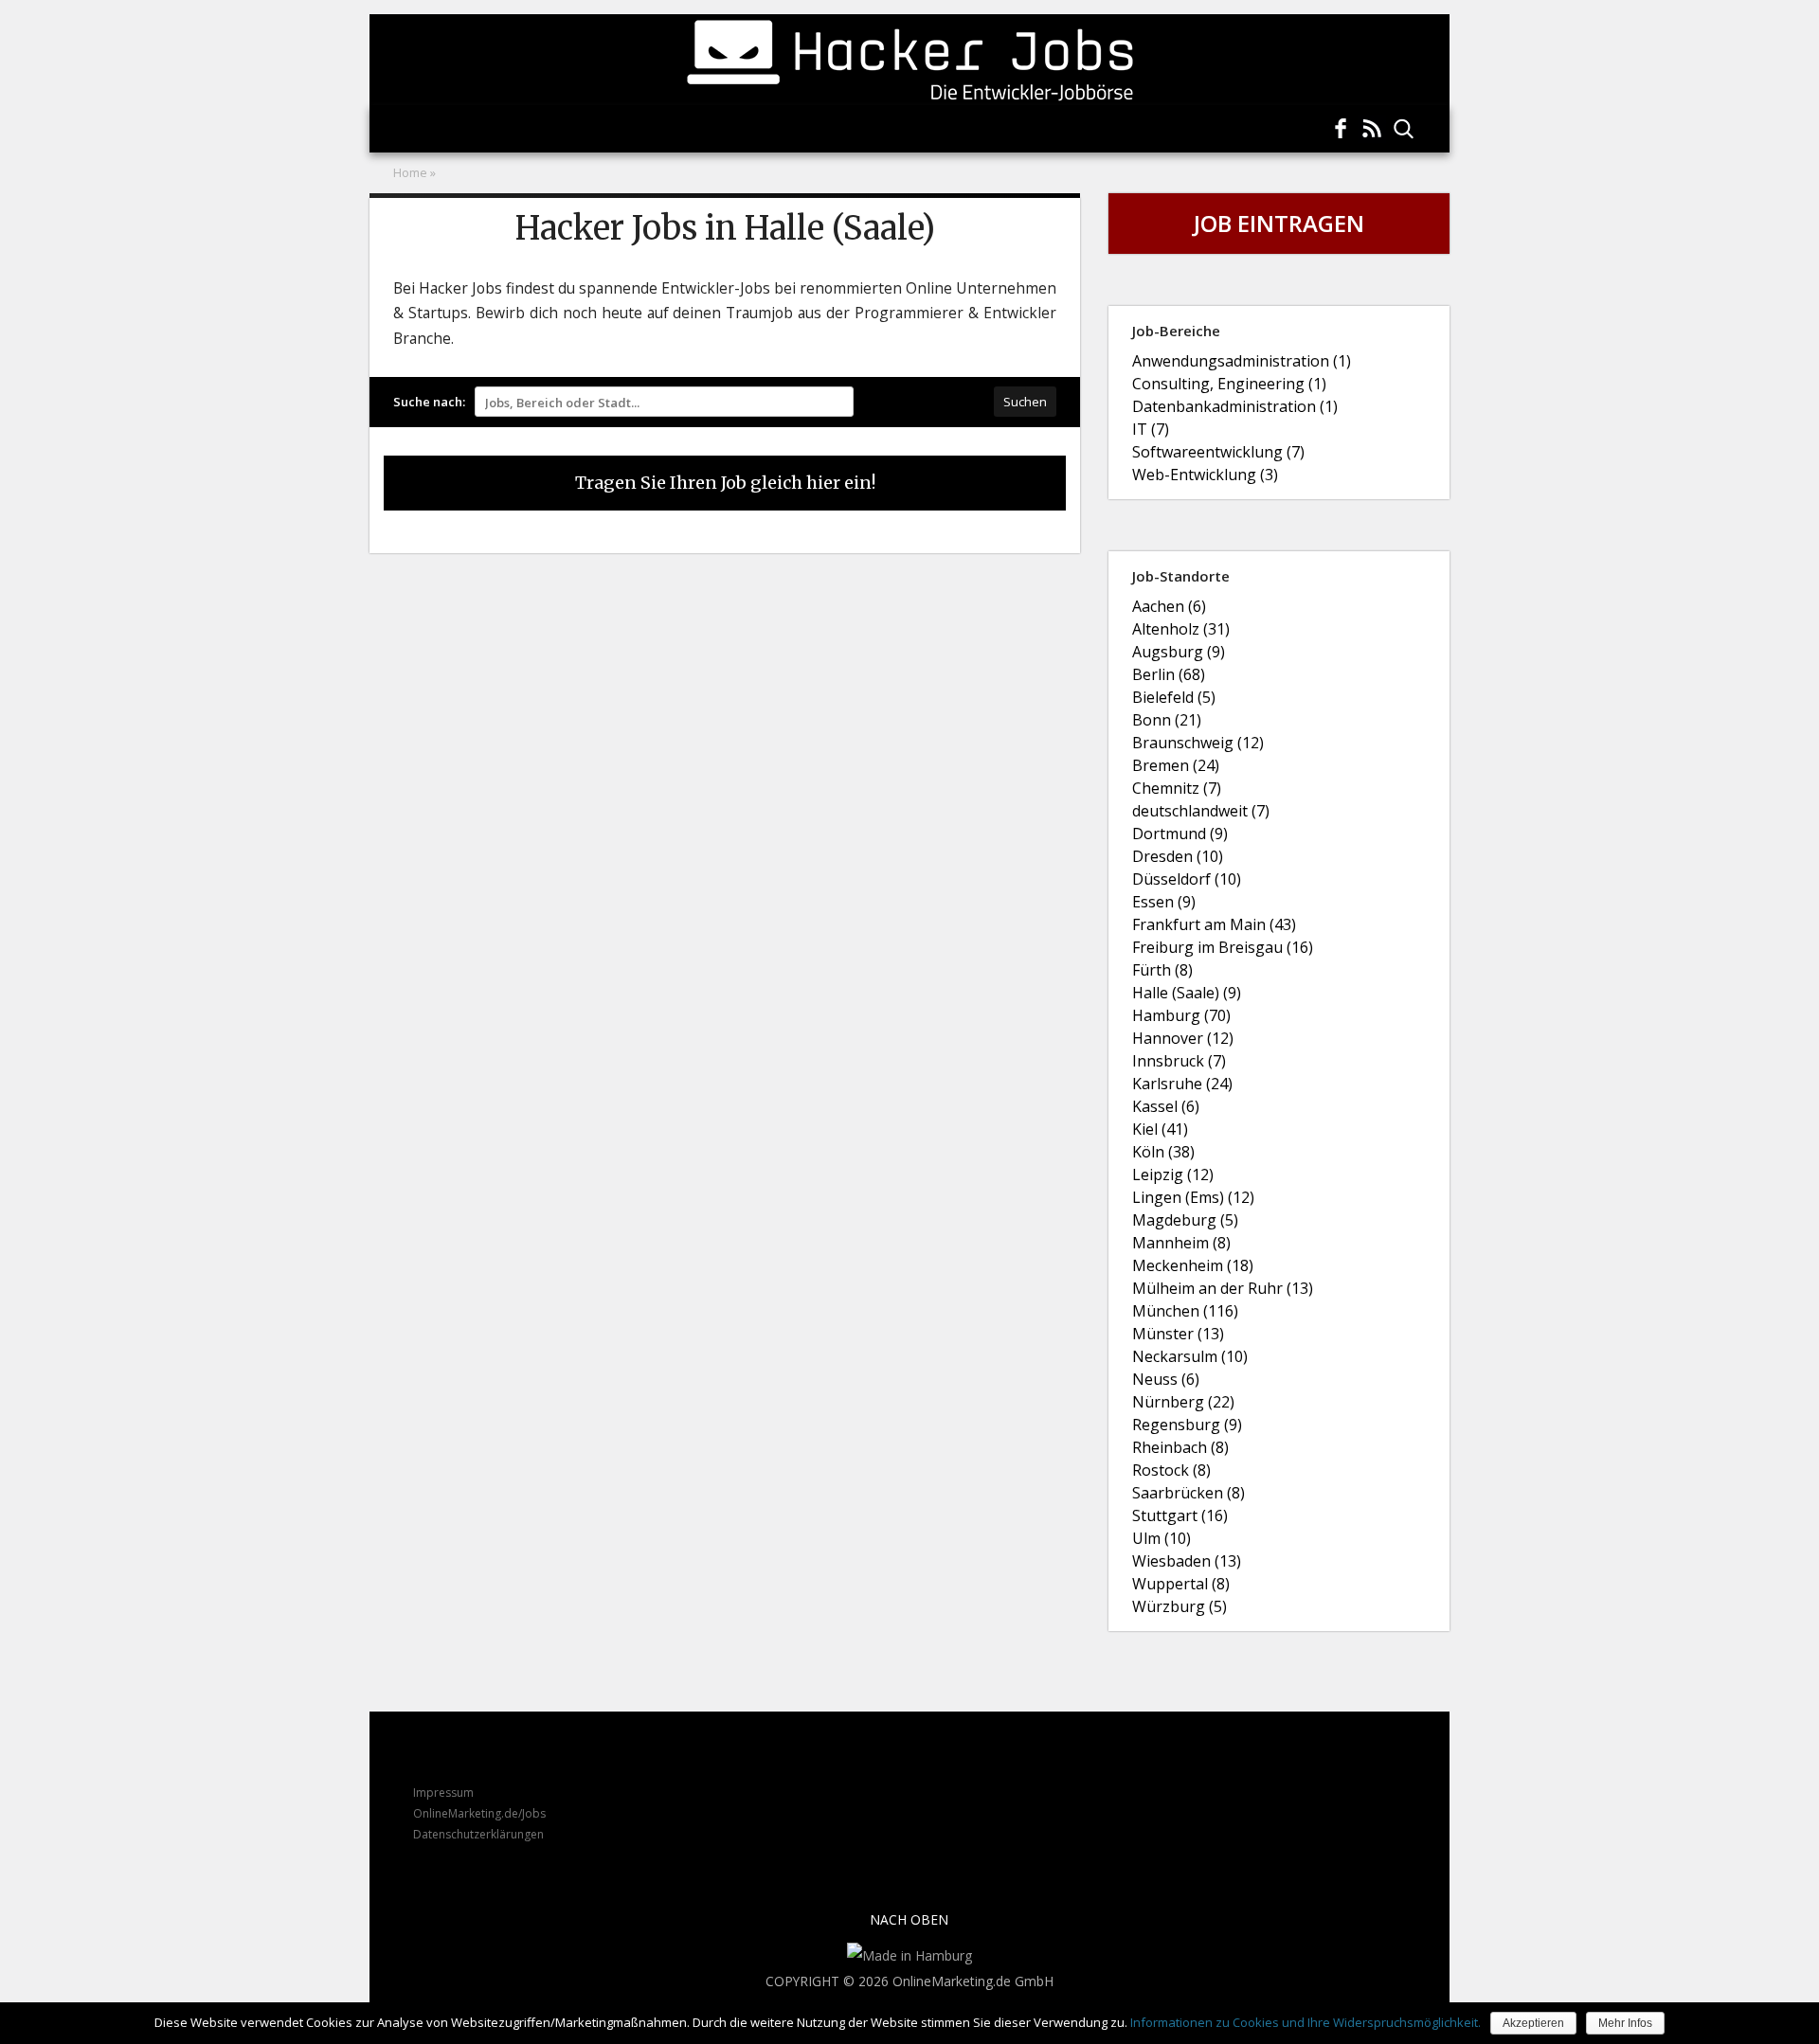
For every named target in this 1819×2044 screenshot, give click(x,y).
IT (1151, 430)
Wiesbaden (1187, 1562)
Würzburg (1180, 1608)
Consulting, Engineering (1229, 385)
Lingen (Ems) (1193, 1199)
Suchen (1025, 402)
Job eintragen (1279, 223)
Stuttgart (1180, 1517)
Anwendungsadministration (1242, 362)
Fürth (1162, 971)
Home (410, 172)
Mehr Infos (1625, 2023)
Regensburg (1187, 1426)
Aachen (1169, 608)
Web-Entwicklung (1205, 476)
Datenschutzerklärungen (478, 1834)
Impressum (443, 1793)
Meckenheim (1193, 1267)
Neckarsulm (1190, 1358)
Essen (1164, 903)
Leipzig (1173, 1176)
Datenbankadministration (1235, 408)
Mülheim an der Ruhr (1223, 1290)
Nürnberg (1183, 1403)
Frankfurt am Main (1214, 926)
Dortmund (1180, 835)
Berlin (1169, 676)
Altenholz (1181, 630)
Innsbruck (1179, 1062)
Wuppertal (1181, 1585)
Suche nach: (429, 402)
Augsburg (1179, 653)
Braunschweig (1198, 744)
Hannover (1183, 1040)
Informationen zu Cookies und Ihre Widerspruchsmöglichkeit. (1306, 2022)
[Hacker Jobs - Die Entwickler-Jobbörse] (909, 60)
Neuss (1166, 1381)
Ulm (1162, 1540)
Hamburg (1181, 1017)
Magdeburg (1185, 1221)
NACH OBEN (909, 1919)
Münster (1178, 1335)
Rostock (1171, 1471)
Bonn (1167, 721)
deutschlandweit (1201, 812)
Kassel (1166, 1108)
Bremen (1176, 767)
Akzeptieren (1533, 2023)
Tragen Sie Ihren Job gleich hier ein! (725, 483)
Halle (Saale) (1187, 994)
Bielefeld (1174, 699)
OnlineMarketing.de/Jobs (479, 1813)
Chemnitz (1177, 789)
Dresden (1178, 858)
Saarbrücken (1189, 1494)
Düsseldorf (1187, 880)
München (1185, 1312)
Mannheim (1181, 1244)
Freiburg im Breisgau (1223, 949)
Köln (1163, 1153)
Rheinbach (1180, 1449)
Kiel (1160, 1130)
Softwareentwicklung (1218, 453)
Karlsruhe (1182, 1085)
